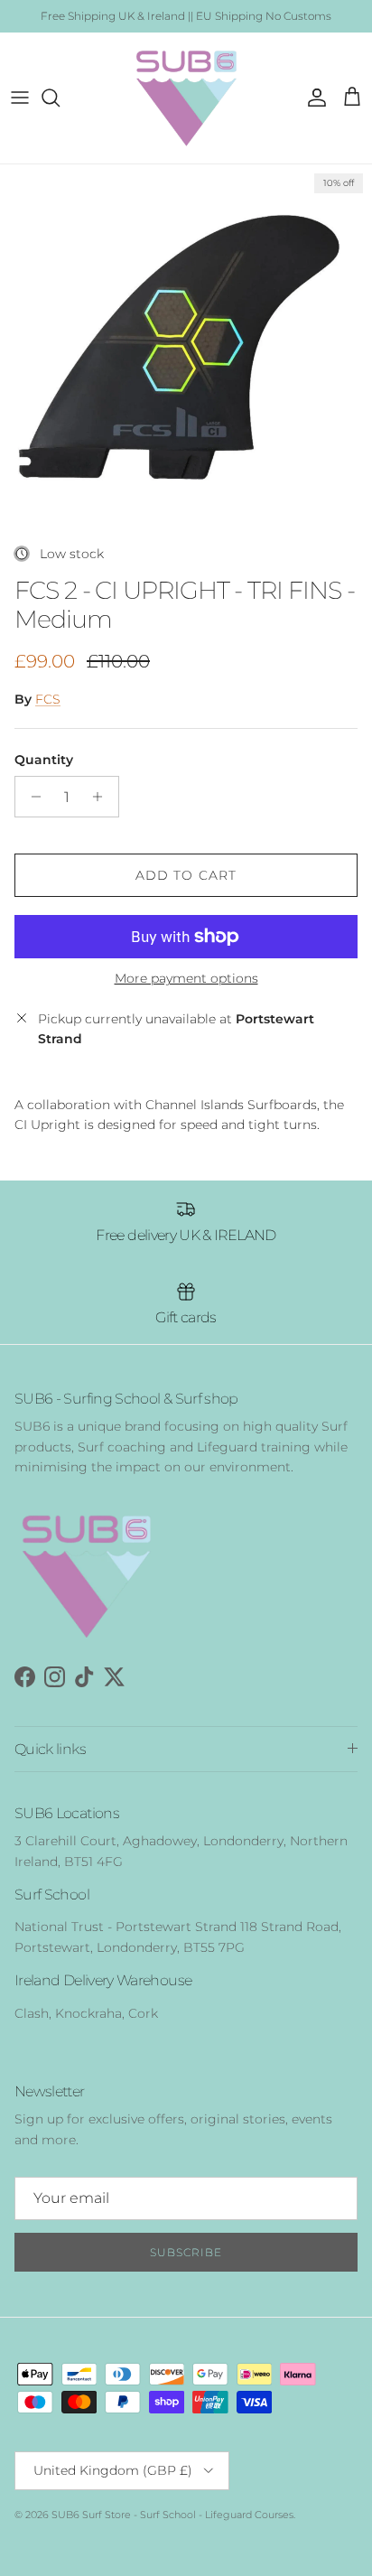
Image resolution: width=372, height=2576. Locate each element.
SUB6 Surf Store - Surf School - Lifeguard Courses (172, 2515)
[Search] (60, 98)
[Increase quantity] (102, 797)
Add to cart (186, 875)
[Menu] (20, 98)
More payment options (186, 979)
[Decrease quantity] (31, 797)
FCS (48, 699)
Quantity (44, 760)
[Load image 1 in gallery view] (186, 350)
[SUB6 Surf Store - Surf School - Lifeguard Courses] (186, 98)
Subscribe (186, 2252)
